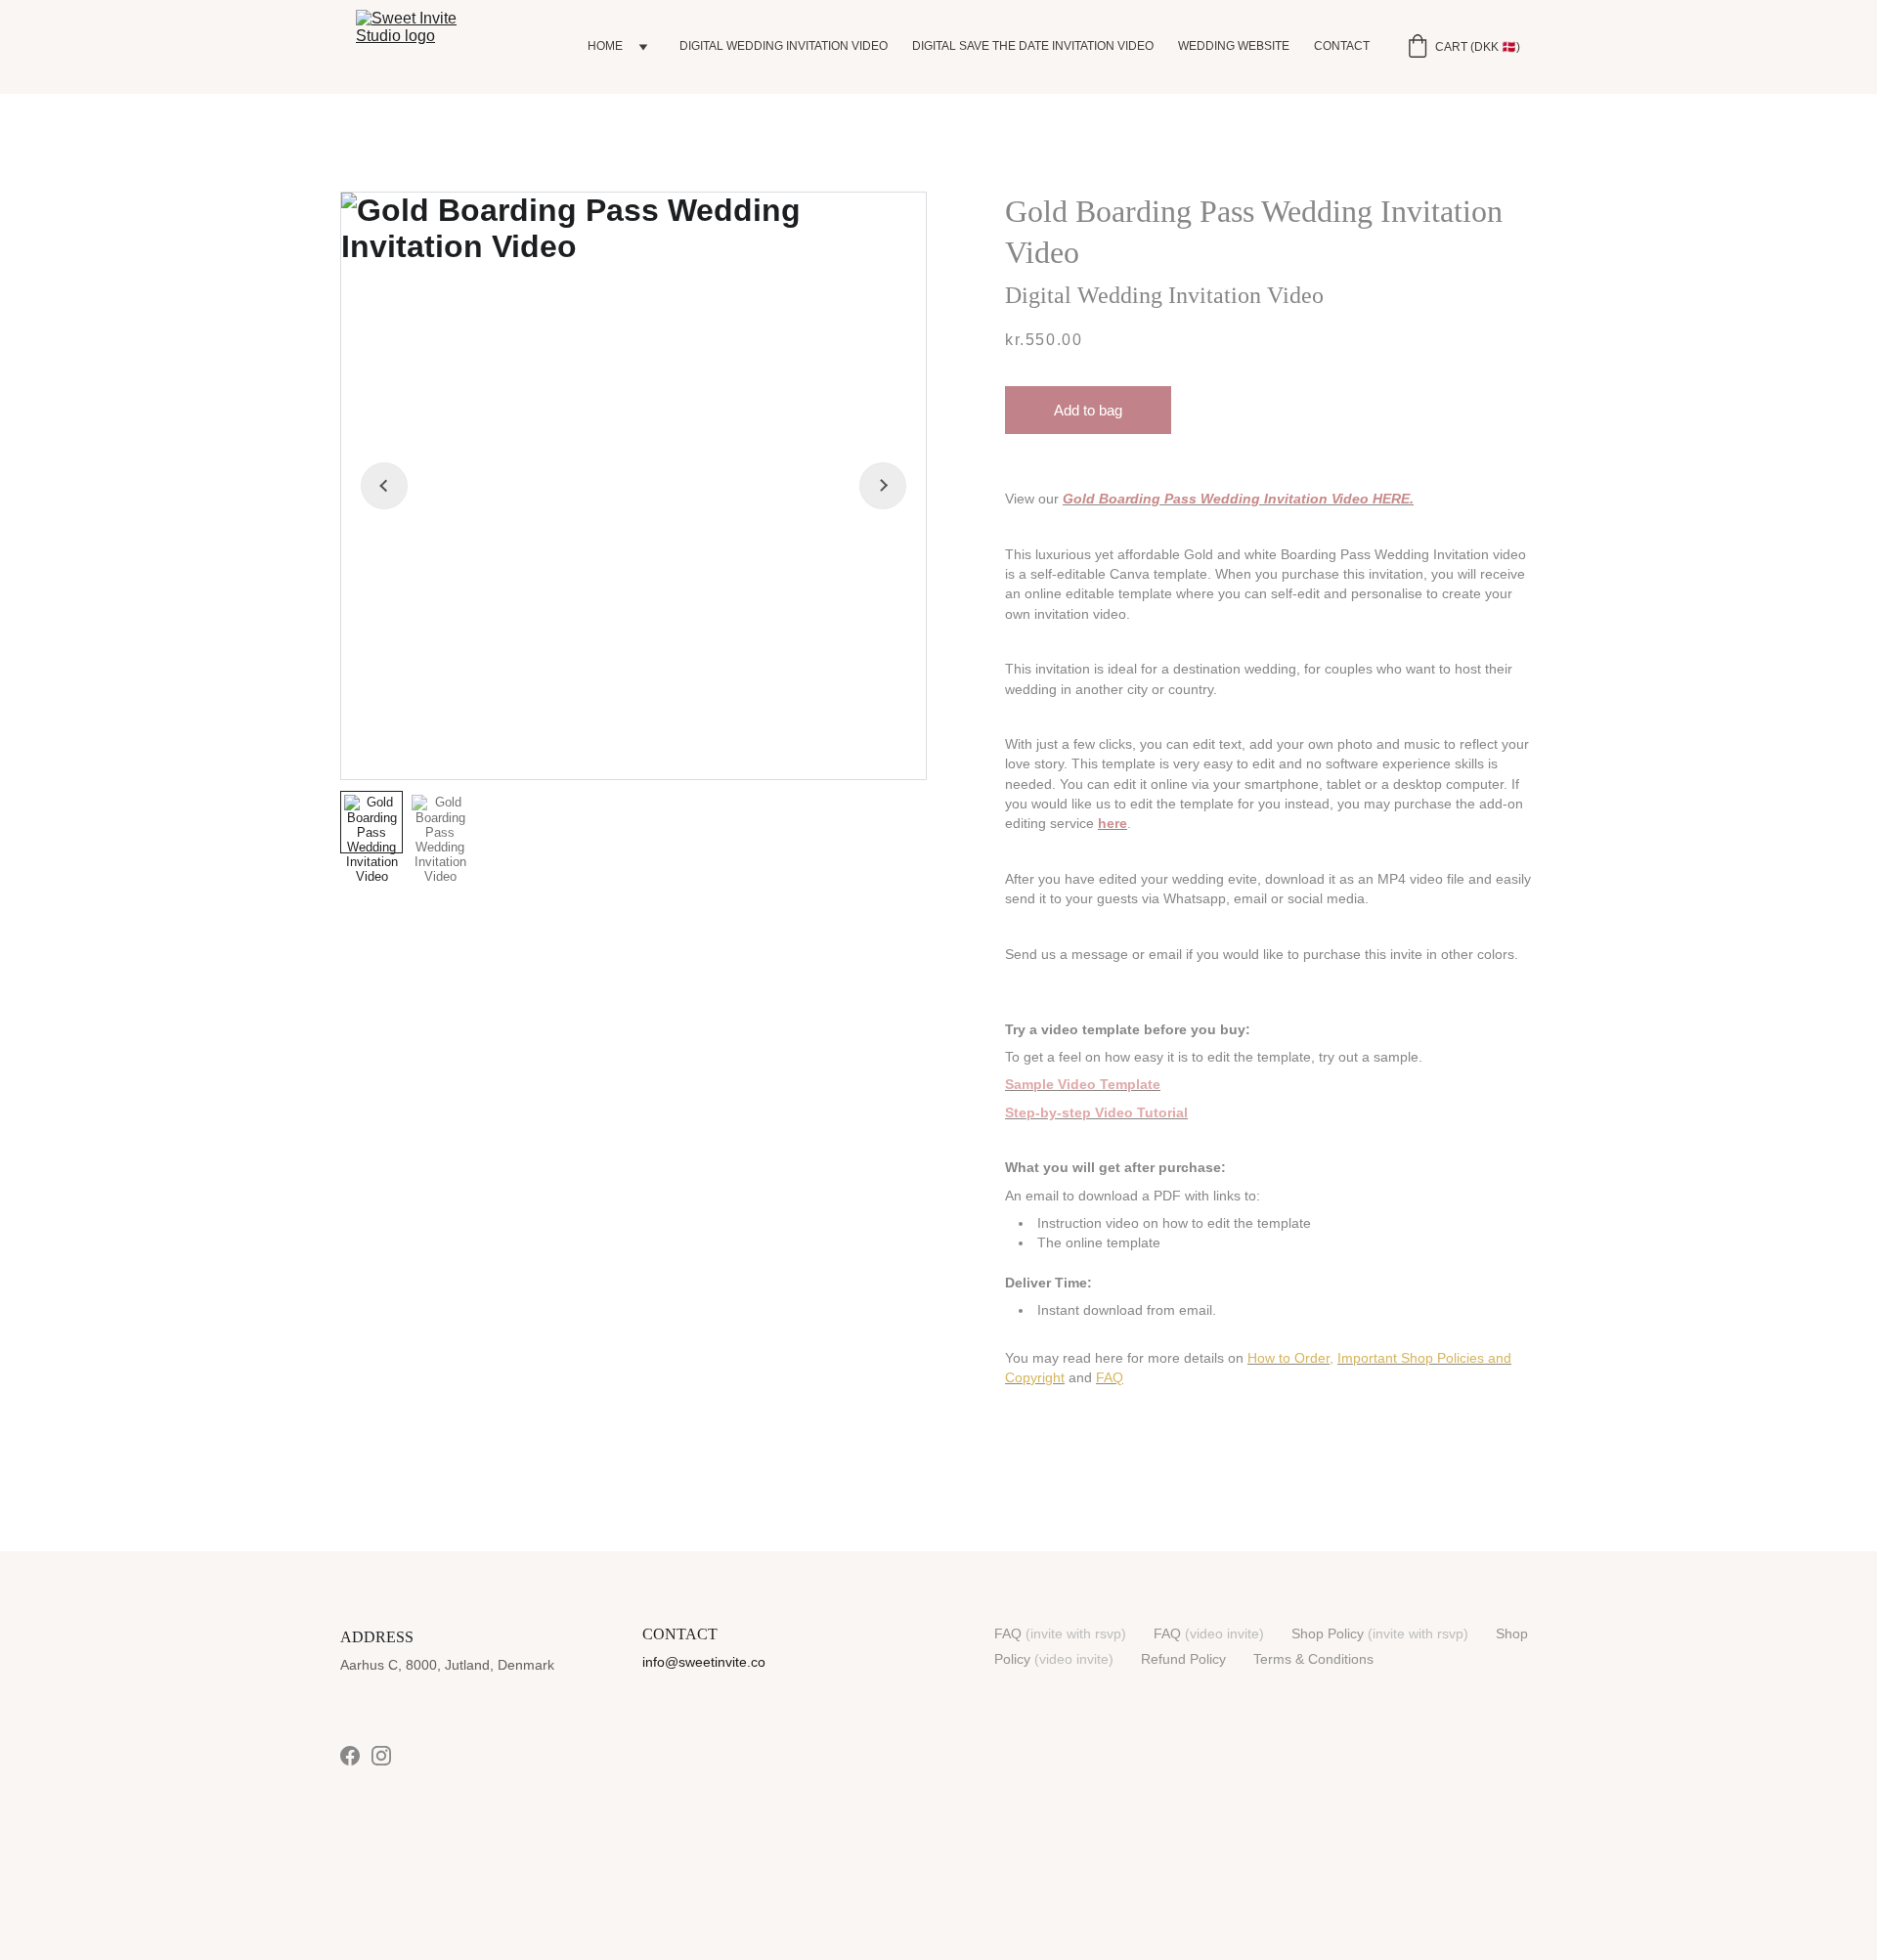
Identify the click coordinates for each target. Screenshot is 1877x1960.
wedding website (1234, 46)
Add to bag (1088, 410)
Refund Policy (1183, 1659)
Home (605, 46)
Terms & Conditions (1313, 1659)
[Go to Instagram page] (381, 1756)
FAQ (1008, 1633)
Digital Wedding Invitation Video (784, 46)
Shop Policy (1328, 1633)
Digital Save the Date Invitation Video (1033, 46)
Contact (1342, 46)
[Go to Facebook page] (350, 1756)
